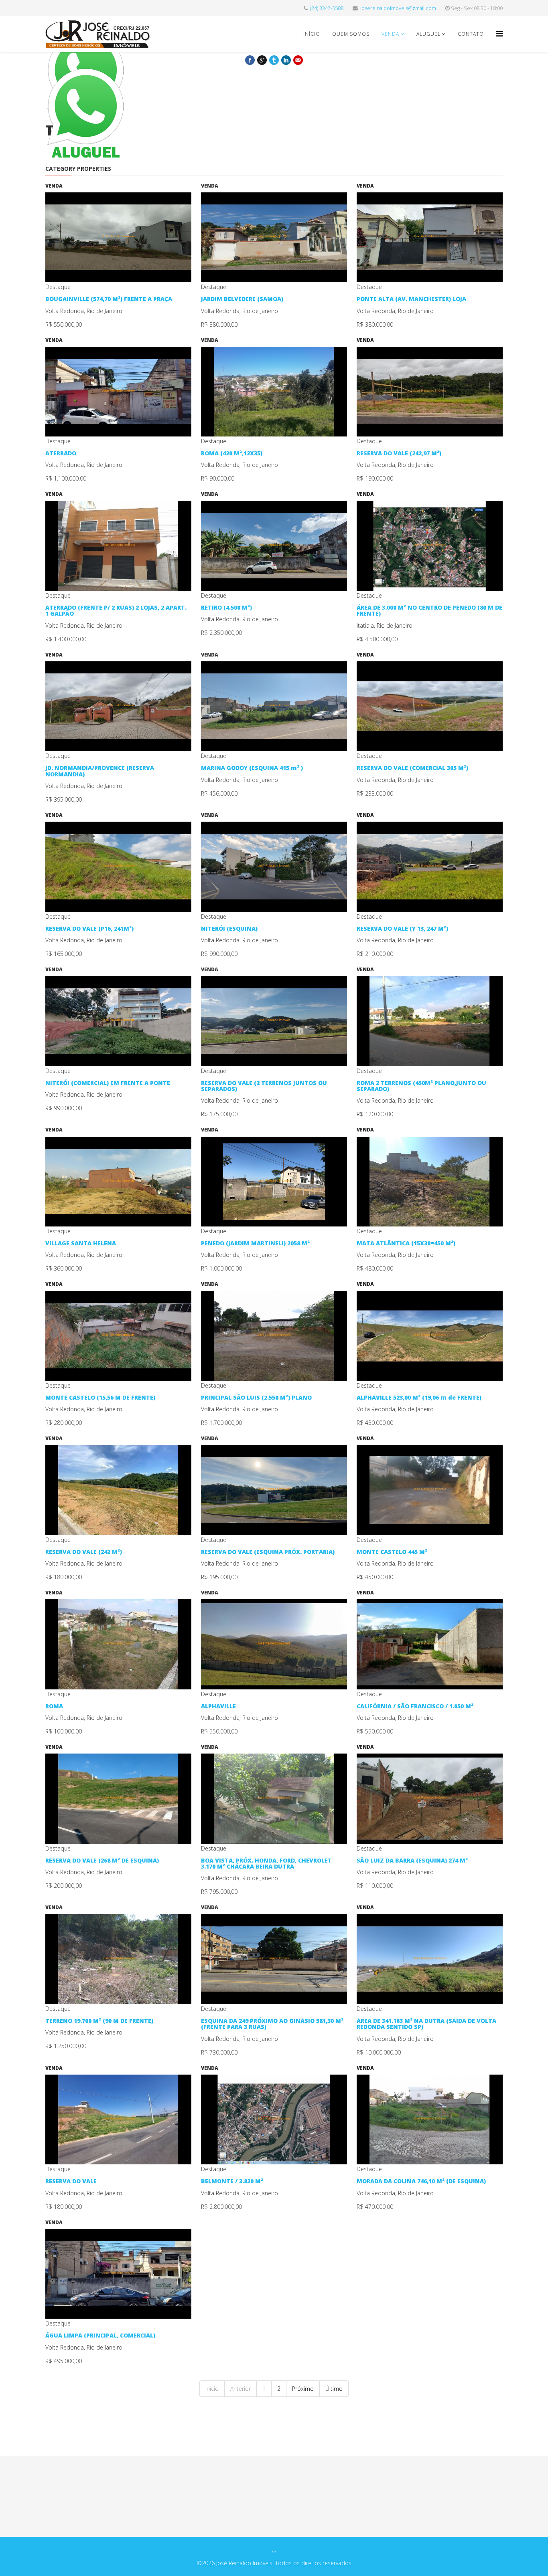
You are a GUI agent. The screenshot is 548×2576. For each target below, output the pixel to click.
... (274, 2549)
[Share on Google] (262, 60)
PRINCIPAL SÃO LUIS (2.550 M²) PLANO (256, 1397)
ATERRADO (61, 453)
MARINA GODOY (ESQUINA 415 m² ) (252, 768)
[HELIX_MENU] (499, 33)
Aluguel (428, 34)
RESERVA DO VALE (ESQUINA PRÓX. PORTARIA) (268, 1552)
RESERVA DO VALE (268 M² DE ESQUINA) (102, 1860)
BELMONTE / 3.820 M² (232, 2181)
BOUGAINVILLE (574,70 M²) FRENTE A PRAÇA (109, 299)
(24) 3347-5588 (327, 8)
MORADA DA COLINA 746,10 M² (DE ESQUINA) (421, 2181)
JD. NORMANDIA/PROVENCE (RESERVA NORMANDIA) (100, 771)
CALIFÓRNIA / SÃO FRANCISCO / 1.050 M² (415, 1706)
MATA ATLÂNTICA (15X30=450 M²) (406, 1243)
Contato (471, 34)
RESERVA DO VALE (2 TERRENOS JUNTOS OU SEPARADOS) (264, 1086)
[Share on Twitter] (274, 60)
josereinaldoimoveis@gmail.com (398, 8)
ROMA (54, 1706)
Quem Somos (351, 34)
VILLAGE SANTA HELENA (81, 1243)
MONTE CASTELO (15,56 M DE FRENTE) (100, 1397)
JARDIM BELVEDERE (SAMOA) (242, 299)
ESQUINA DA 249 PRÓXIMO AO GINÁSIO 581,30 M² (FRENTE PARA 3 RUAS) (272, 2024)
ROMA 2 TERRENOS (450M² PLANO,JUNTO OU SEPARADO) (421, 1086)
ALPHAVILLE (218, 1706)
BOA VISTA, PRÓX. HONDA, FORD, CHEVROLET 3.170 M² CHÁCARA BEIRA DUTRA (266, 1863)
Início (312, 34)
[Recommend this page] (298, 60)
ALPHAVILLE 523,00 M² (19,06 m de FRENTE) (419, 1397)
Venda (390, 34)
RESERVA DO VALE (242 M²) (84, 1552)
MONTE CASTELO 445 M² (392, 1552)
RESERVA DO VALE (71, 2181)
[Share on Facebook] (250, 60)
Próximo (303, 2389)
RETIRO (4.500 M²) (226, 607)
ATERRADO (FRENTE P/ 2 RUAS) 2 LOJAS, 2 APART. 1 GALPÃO (116, 610)
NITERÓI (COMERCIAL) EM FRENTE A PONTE (108, 1083)
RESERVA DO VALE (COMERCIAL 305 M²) (412, 768)
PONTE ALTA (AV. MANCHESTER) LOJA (411, 299)
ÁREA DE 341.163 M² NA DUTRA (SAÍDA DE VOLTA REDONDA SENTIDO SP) (426, 2024)
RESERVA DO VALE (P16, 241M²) (89, 928)
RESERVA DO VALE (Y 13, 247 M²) (402, 928)
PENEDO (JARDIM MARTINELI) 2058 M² (255, 1243)
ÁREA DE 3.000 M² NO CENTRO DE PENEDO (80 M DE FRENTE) (429, 610)
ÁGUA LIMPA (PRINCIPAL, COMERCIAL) (100, 2335)
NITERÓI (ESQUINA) (229, 928)
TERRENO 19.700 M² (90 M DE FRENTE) (99, 2021)
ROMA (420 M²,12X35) (232, 453)
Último (334, 2389)
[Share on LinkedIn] (286, 60)
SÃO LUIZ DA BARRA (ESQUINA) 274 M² (412, 1860)
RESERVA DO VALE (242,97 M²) (399, 453)
